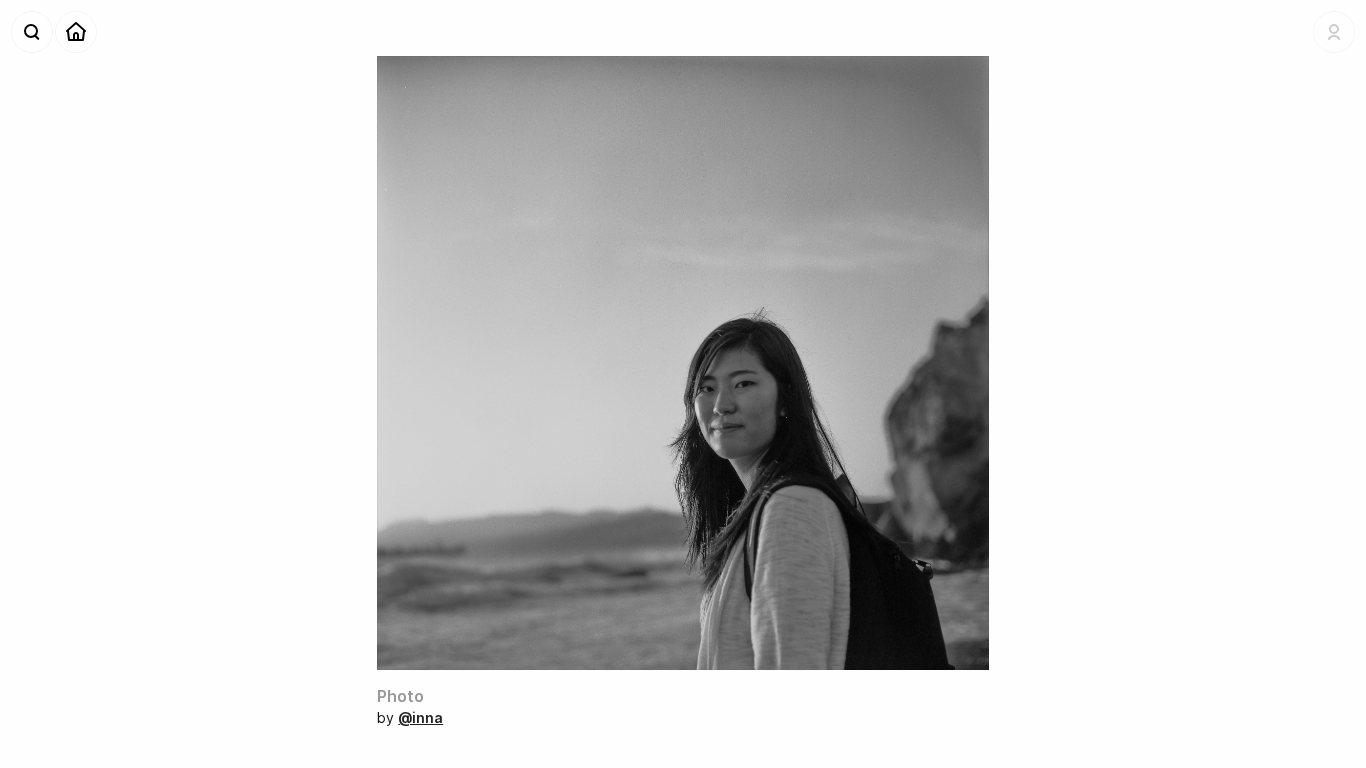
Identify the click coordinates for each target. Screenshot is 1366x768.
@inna (420, 717)
